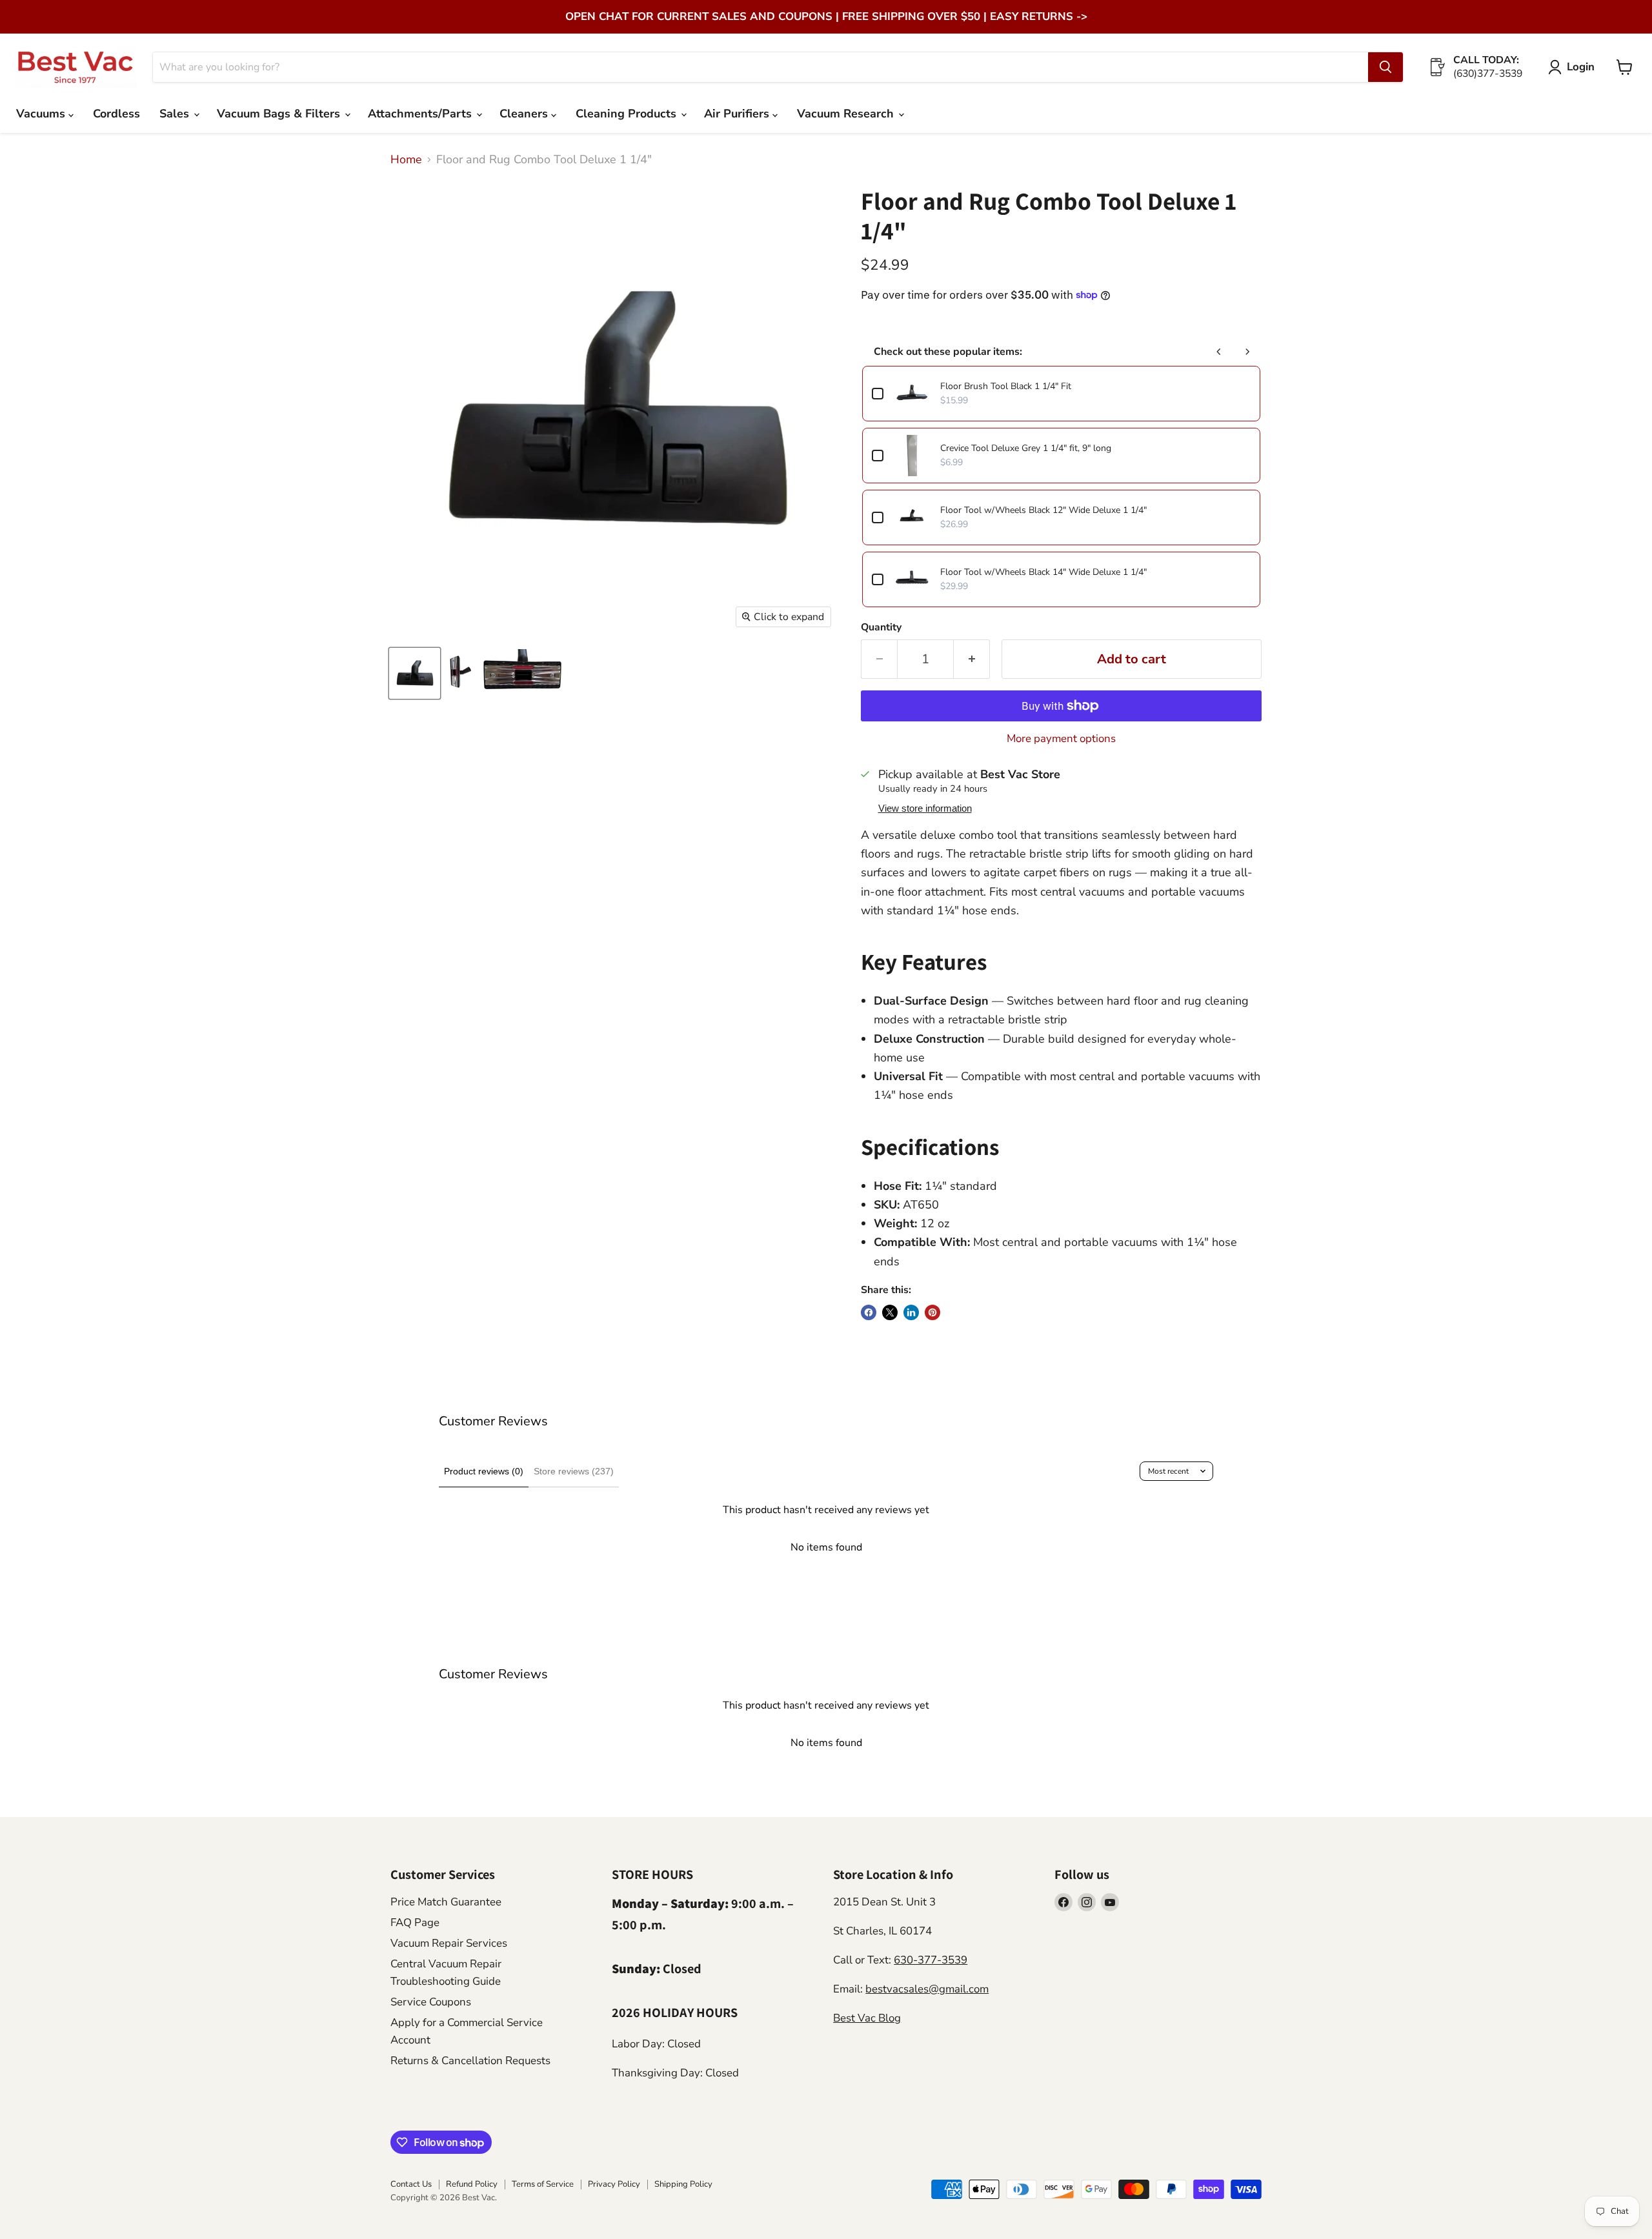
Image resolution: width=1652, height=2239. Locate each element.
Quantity (881, 627)
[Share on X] (890, 1312)
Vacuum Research (847, 114)
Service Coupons (431, 2002)
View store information (925, 808)
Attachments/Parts (421, 114)
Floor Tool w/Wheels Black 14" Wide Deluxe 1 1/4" (1043, 572)
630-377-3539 (931, 1960)
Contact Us (411, 2184)
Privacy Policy (614, 2184)
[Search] (1385, 67)
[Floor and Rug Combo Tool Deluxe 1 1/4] (459, 673)
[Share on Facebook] (869, 1312)
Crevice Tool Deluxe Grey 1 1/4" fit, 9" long (1026, 448)
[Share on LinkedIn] (911, 1312)
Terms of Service (543, 2184)
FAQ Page (415, 1923)
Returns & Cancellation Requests (470, 2061)
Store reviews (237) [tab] (574, 1471)
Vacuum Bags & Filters (280, 114)
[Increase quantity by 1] (972, 659)
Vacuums (42, 114)
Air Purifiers (738, 114)
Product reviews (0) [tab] (484, 1471)
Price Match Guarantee (446, 1902)
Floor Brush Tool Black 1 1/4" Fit (1006, 386)
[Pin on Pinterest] (932, 1312)
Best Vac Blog (867, 2018)
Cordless (116, 114)
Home (406, 160)
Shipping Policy (683, 2184)
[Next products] (1247, 352)
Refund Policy (472, 2184)
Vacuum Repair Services (449, 1943)
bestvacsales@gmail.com (927, 1989)
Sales (176, 114)
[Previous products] (1219, 352)
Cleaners (525, 114)
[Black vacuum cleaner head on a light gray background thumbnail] (415, 673)
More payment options (1061, 738)
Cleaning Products (628, 114)
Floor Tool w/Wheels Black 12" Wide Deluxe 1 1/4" (1043, 510)
